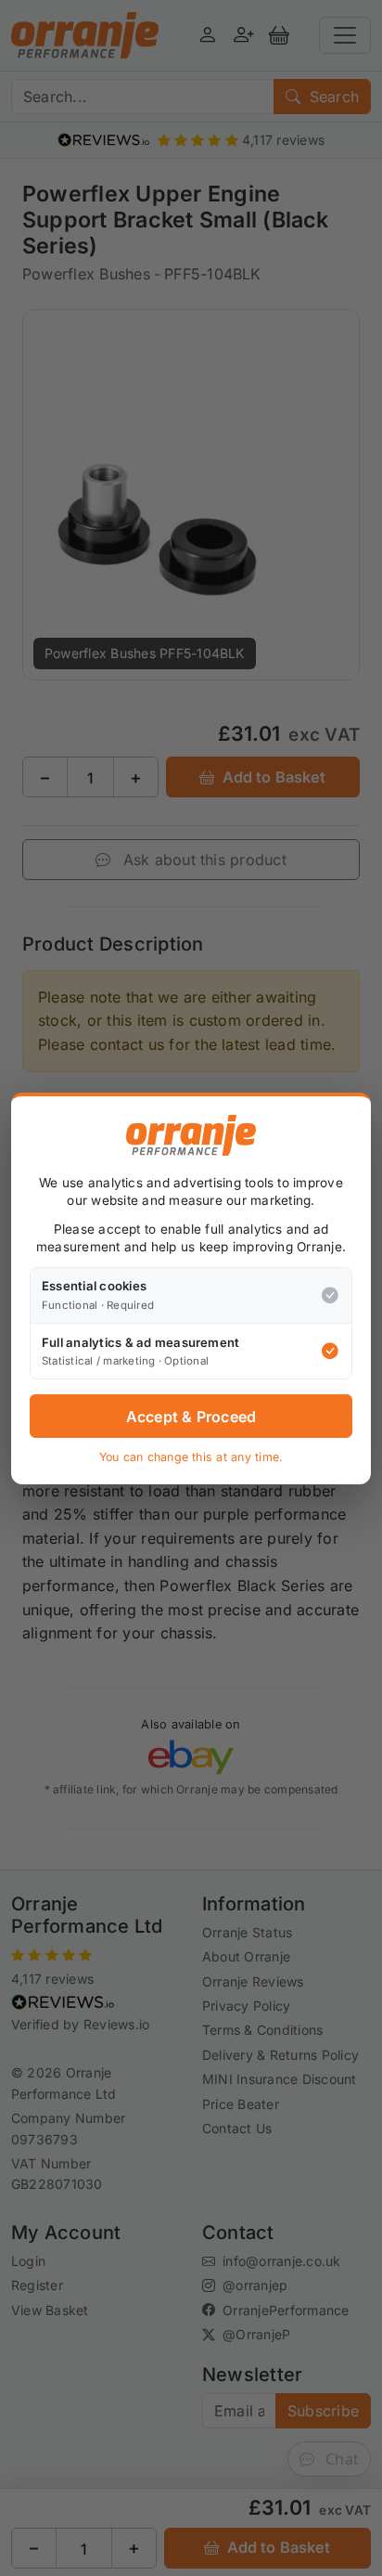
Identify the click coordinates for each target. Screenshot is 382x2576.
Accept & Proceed (191, 1417)
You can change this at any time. (191, 1457)
